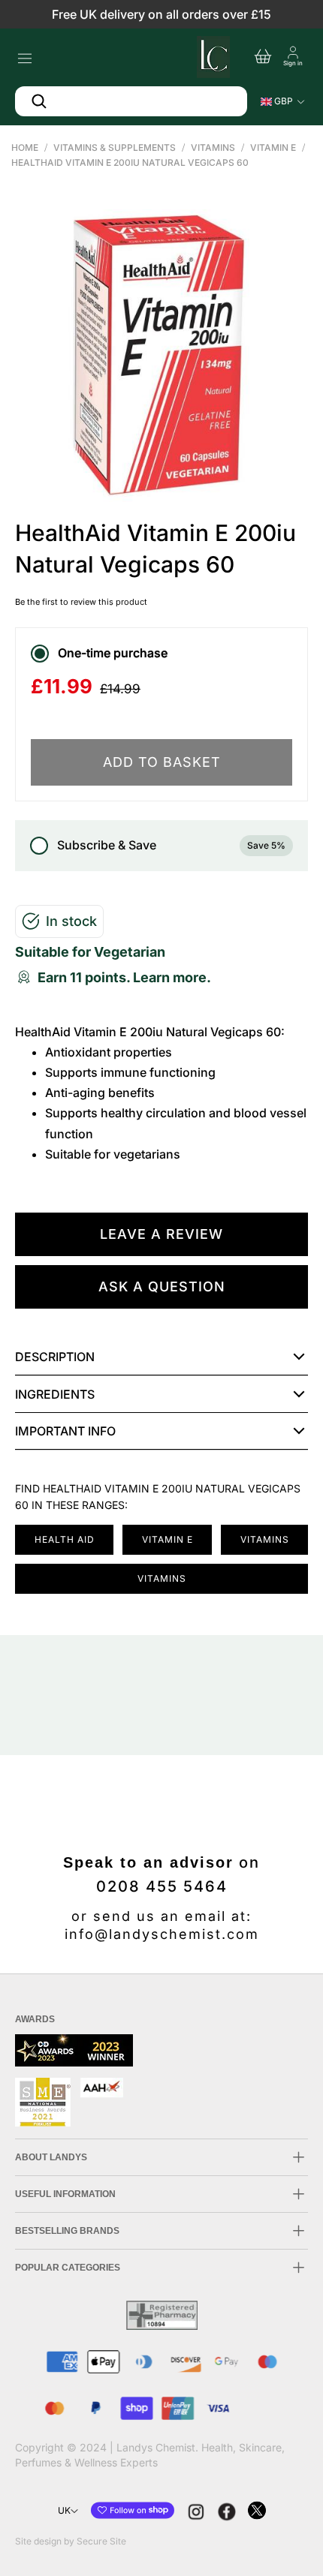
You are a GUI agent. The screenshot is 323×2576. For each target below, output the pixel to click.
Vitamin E (273, 147)
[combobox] (131, 101)
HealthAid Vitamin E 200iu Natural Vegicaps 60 (130, 162)
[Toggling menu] (24, 54)
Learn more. (172, 977)
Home (25, 147)
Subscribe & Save (171, 845)
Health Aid (65, 1539)
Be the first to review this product (81, 602)
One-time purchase (113, 653)
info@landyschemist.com (162, 1934)
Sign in (293, 63)
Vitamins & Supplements (115, 147)
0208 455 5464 (162, 1886)
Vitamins (213, 147)
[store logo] (212, 55)
